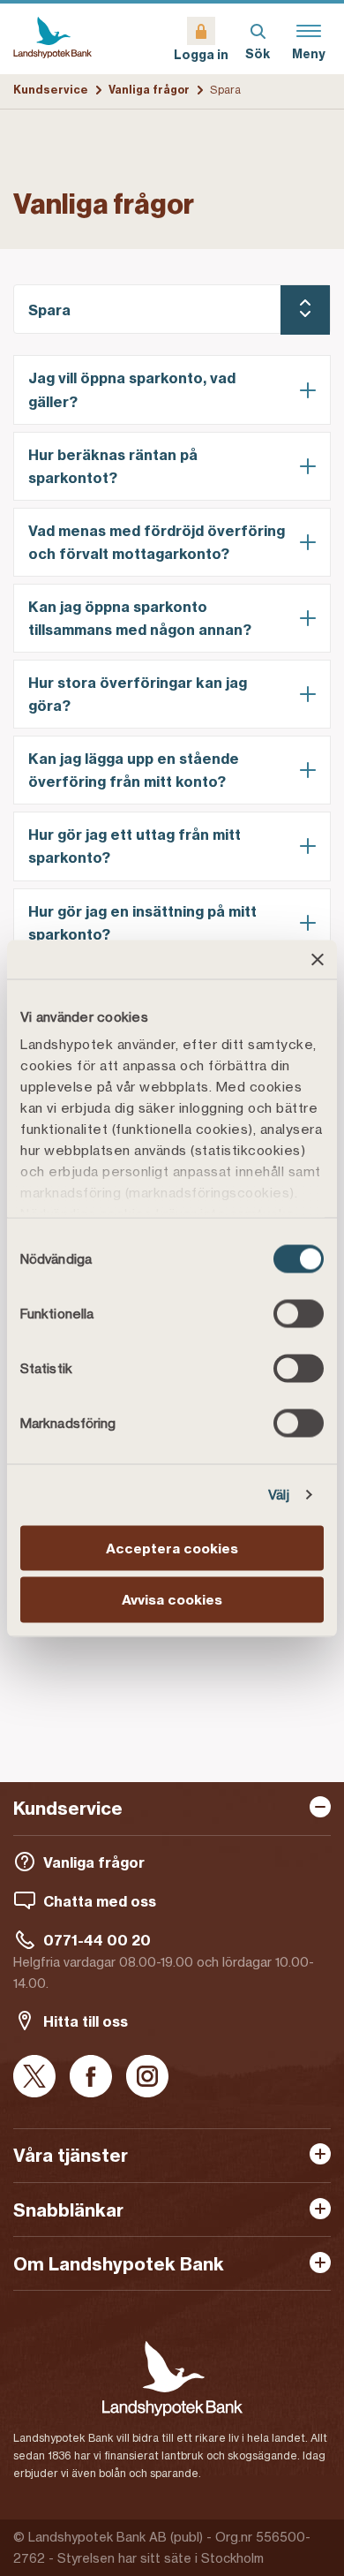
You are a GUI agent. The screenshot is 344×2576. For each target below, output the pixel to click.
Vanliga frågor (149, 90)
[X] (34, 2077)
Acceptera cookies (172, 1548)
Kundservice (51, 90)
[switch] (299, 1313)
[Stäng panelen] (318, 959)
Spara (49, 310)
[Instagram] (147, 2077)
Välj (279, 1495)
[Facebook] (91, 2077)
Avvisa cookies (172, 1600)
